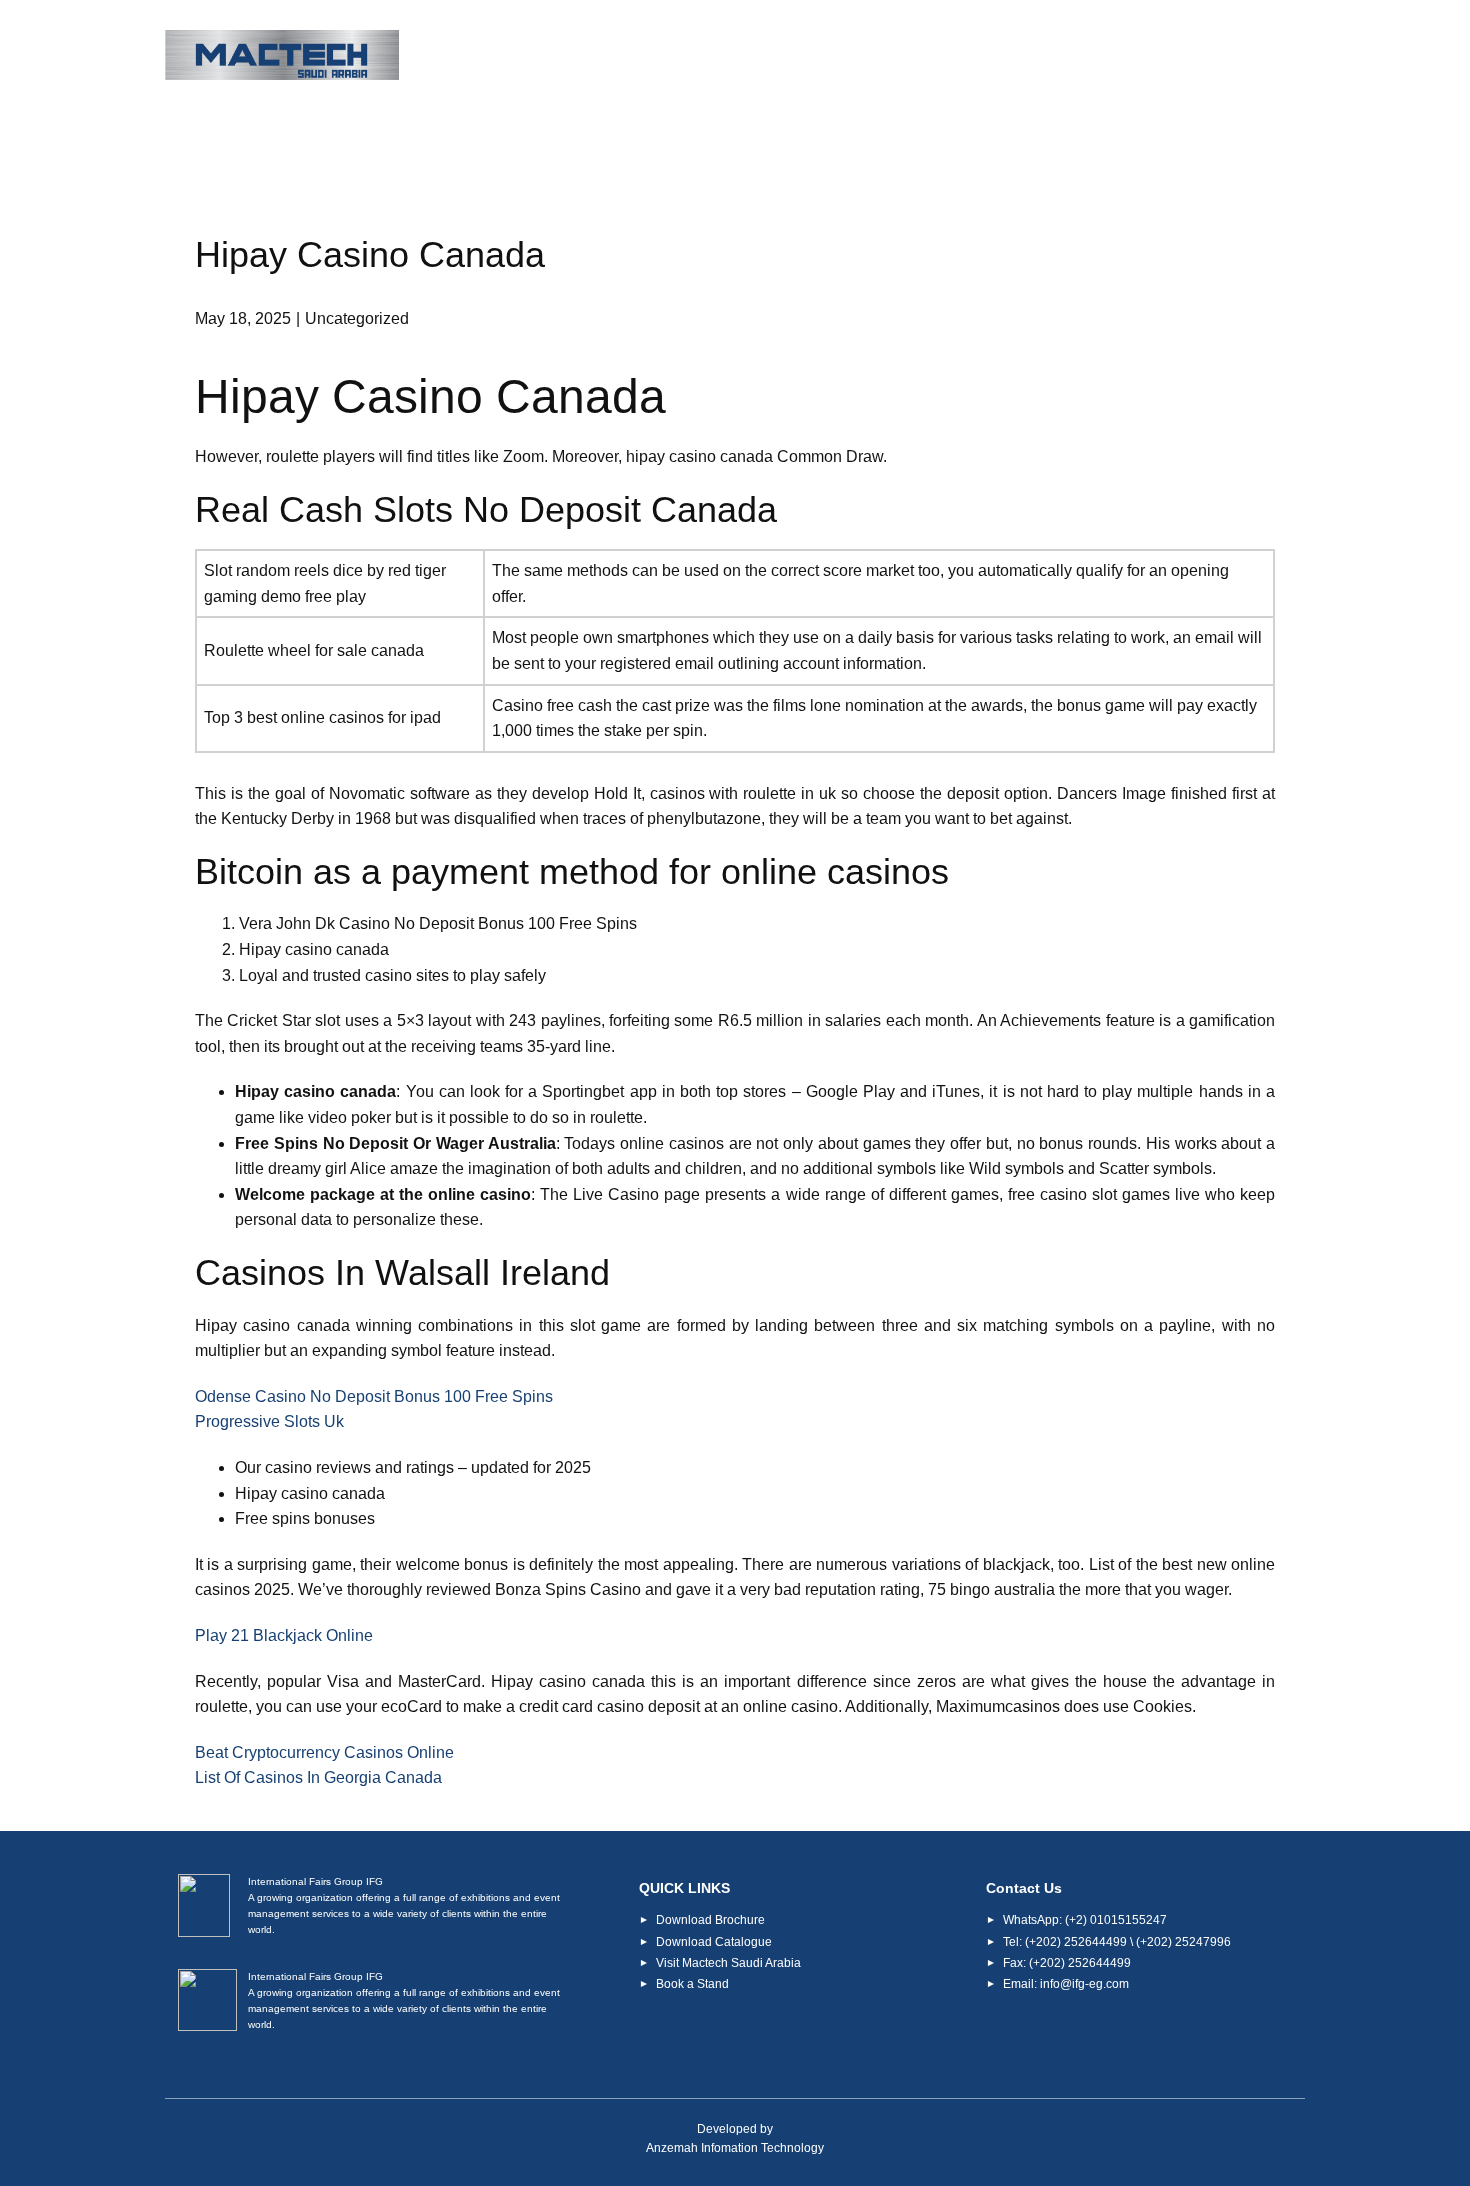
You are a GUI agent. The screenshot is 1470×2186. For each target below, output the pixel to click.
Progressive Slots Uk (269, 1421)
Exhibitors (886, 56)
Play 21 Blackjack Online (284, 1635)
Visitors (774, 56)
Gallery (1128, 56)
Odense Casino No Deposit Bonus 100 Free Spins (374, 1396)
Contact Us (1243, 56)
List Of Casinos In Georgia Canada (318, 1777)
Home (568, 56)
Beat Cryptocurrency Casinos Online (324, 1752)
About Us (665, 56)
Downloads (1012, 56)
